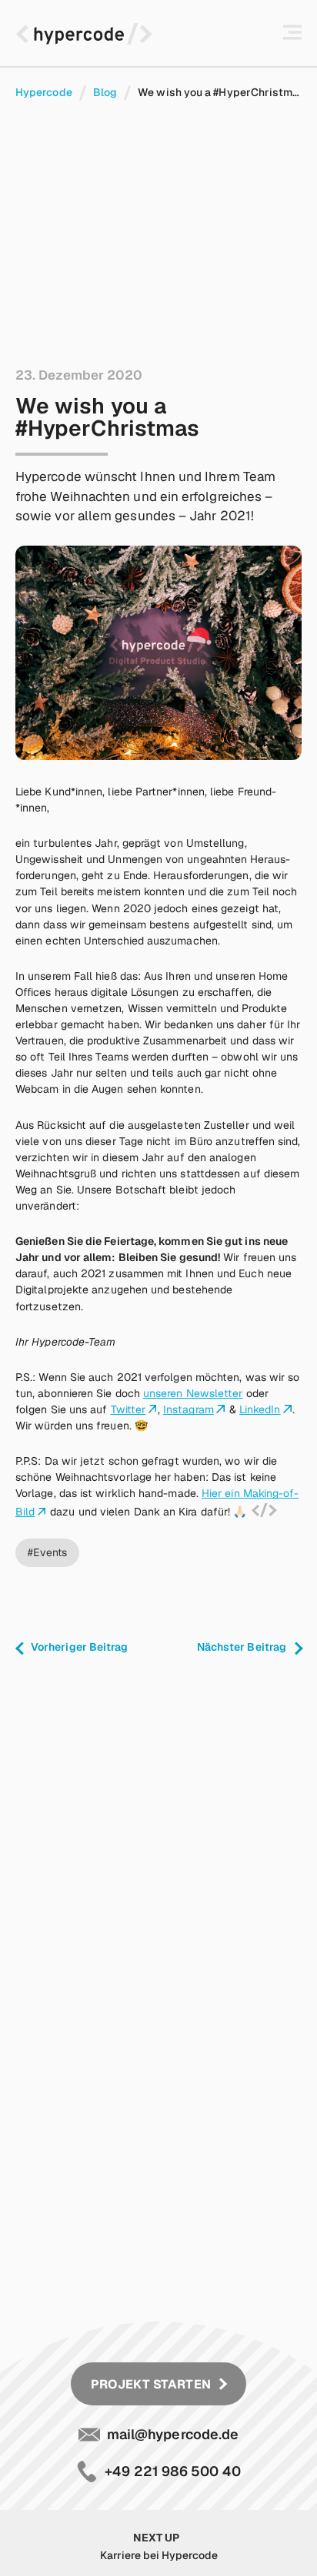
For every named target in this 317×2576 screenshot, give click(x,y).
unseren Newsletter (193, 1393)
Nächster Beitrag (242, 1647)
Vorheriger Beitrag (79, 1647)
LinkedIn (260, 1409)
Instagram (189, 1409)
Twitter (128, 1409)
